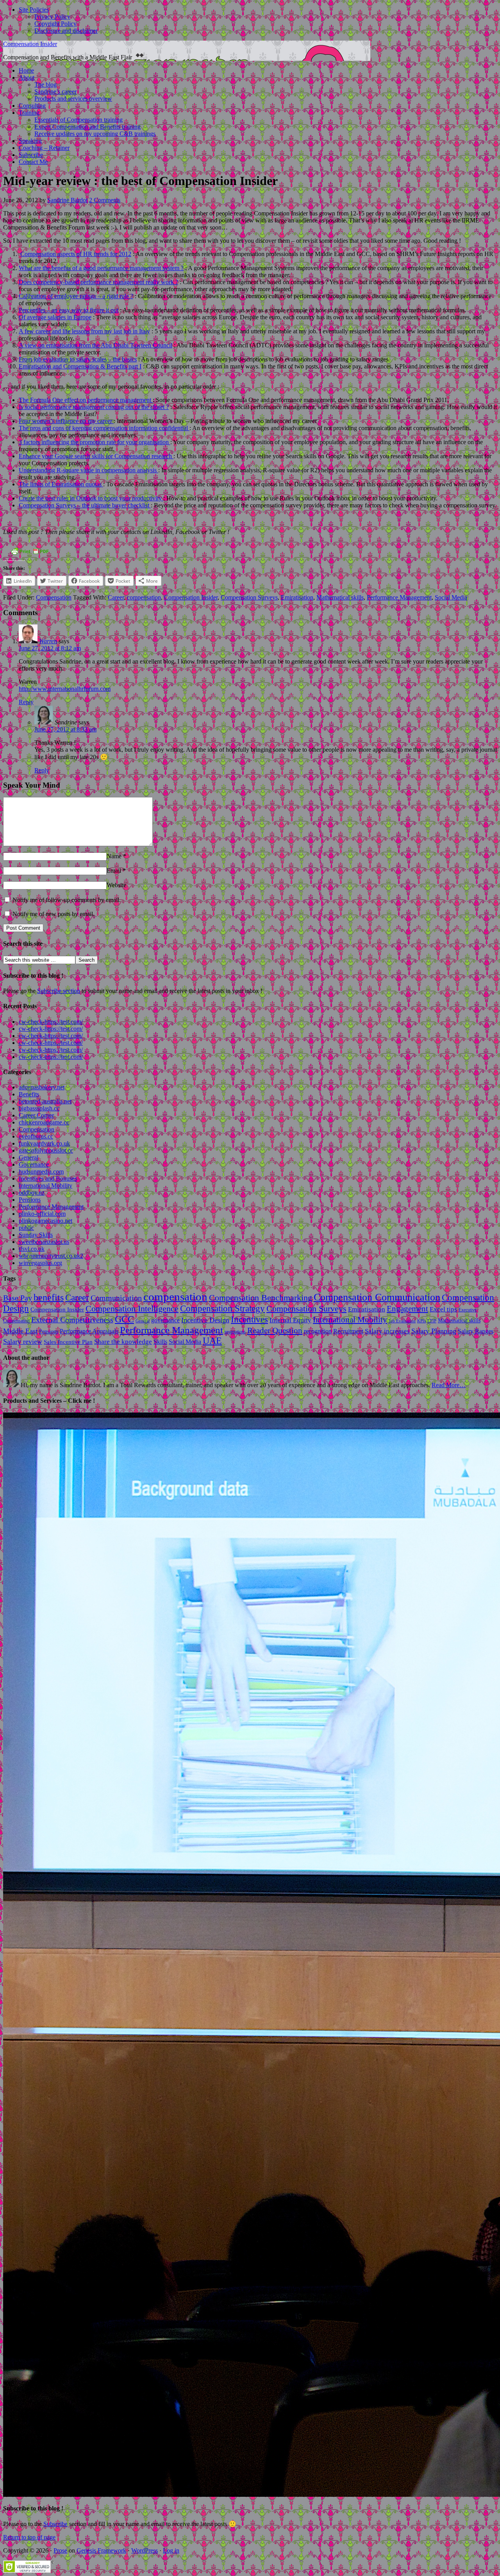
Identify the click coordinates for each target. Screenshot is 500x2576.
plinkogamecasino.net (46, 1221)
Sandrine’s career (55, 92)
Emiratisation (297, 597)
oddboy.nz (32, 1193)
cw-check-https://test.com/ (51, 1022)
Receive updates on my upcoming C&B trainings (95, 134)
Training (29, 113)
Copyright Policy (55, 24)
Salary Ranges (476, 1331)
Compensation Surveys (249, 597)
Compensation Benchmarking (261, 1298)
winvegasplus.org (40, 1263)
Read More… (449, 1385)
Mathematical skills (340, 597)
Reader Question (275, 1331)
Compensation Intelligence (132, 1309)
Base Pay (18, 1298)
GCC (124, 1319)
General (29, 1157)
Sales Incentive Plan (68, 1342)
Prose (60, 2550)
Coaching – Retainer (44, 148)
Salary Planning (434, 1331)
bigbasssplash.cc (39, 1108)
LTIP (432, 1321)
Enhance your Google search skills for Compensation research (96, 456)
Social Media (451, 597)
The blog (46, 85)
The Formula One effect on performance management (86, 400)
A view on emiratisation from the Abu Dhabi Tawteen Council (96, 345)
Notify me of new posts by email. (54, 914)
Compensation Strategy (222, 1308)
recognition (318, 1331)
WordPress (145, 2550)
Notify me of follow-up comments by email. (67, 900)
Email (114, 871)
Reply (26, 702)
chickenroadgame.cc (44, 1122)
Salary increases (387, 1331)
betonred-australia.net (45, 1101)
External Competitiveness (72, 1320)
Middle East (20, 1331)
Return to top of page (29, 2537)
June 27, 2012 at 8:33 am (65, 729)
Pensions (30, 1200)
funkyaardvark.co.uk (44, 1143)
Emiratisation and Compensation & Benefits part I (80, 366)
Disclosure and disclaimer (66, 31)
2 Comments (105, 200)
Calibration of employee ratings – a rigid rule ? (76, 296)
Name (114, 856)
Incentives (249, 1319)
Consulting (32, 106)
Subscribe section (59, 991)
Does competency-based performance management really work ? (98, 282)
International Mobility (46, 1186)
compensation (144, 597)
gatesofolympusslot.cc (46, 1150)
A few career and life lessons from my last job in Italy (84, 331)
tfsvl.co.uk (32, 1249)
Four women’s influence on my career (66, 421)
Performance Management (399, 597)
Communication (116, 1298)
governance (165, 1320)
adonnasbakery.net (42, 1087)
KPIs (421, 1321)
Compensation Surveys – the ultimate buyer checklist (85, 505)
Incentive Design (205, 1320)
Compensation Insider (30, 44)
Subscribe (31, 155)
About (27, 77)
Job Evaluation (402, 1321)
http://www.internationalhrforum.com (65, 689)
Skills (160, 1342)
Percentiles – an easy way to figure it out (69, 310)
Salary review (23, 1341)
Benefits (29, 1094)
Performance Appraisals (89, 1331)
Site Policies (34, 10)
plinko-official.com (42, 1214)
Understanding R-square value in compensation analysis (88, 470)
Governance (34, 1164)
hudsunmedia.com (41, 1171)
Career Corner (36, 1115)
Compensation (54, 597)
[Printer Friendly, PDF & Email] (30, 554)
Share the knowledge (123, 1342)
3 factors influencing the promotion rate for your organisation (95, 442)
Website (116, 885)
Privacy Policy (52, 17)
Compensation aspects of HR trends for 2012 (76, 254)
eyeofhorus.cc (36, 1136)
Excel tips (443, 1309)
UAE (212, 1341)
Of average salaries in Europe (55, 317)
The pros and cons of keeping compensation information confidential (104, 428)
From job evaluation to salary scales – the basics (78, 359)
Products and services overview (73, 99)
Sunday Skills (36, 1235)
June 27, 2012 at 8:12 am (50, 648)
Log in (171, 2550)
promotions (235, 1332)
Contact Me (33, 162)
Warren (48, 641)
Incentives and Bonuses (48, 1179)
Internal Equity (290, 1320)
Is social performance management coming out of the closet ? (94, 407)
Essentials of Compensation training (79, 120)
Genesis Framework (101, 2550)
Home (26, 70)
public (26, 1228)
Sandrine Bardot (67, 200)
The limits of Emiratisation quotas (61, 484)
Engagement (407, 1309)
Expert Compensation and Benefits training (87, 127)
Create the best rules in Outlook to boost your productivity (91, 498)
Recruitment (348, 1331)
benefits (49, 1297)
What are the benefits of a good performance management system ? (101, 268)
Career (116, 597)
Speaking (30, 141)
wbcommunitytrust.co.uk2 (51, 1256)
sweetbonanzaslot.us (44, 1242)
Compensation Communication (377, 1297)
